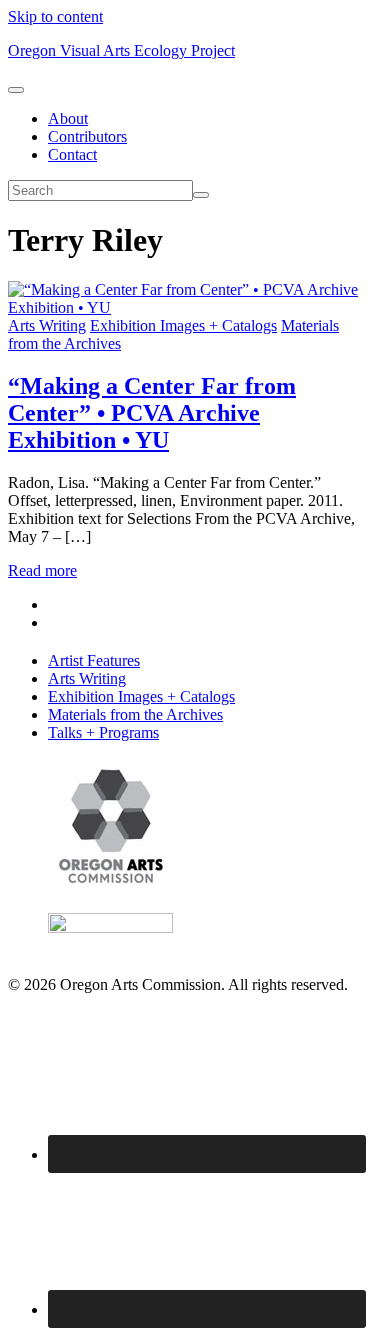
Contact (72, 154)
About (68, 118)
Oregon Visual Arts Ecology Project (121, 50)
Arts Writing (47, 325)
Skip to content (55, 16)
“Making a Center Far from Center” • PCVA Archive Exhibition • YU (152, 413)
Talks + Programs (103, 732)
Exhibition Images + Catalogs (183, 325)
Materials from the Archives (135, 714)
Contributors (87, 136)
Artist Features (94, 660)
